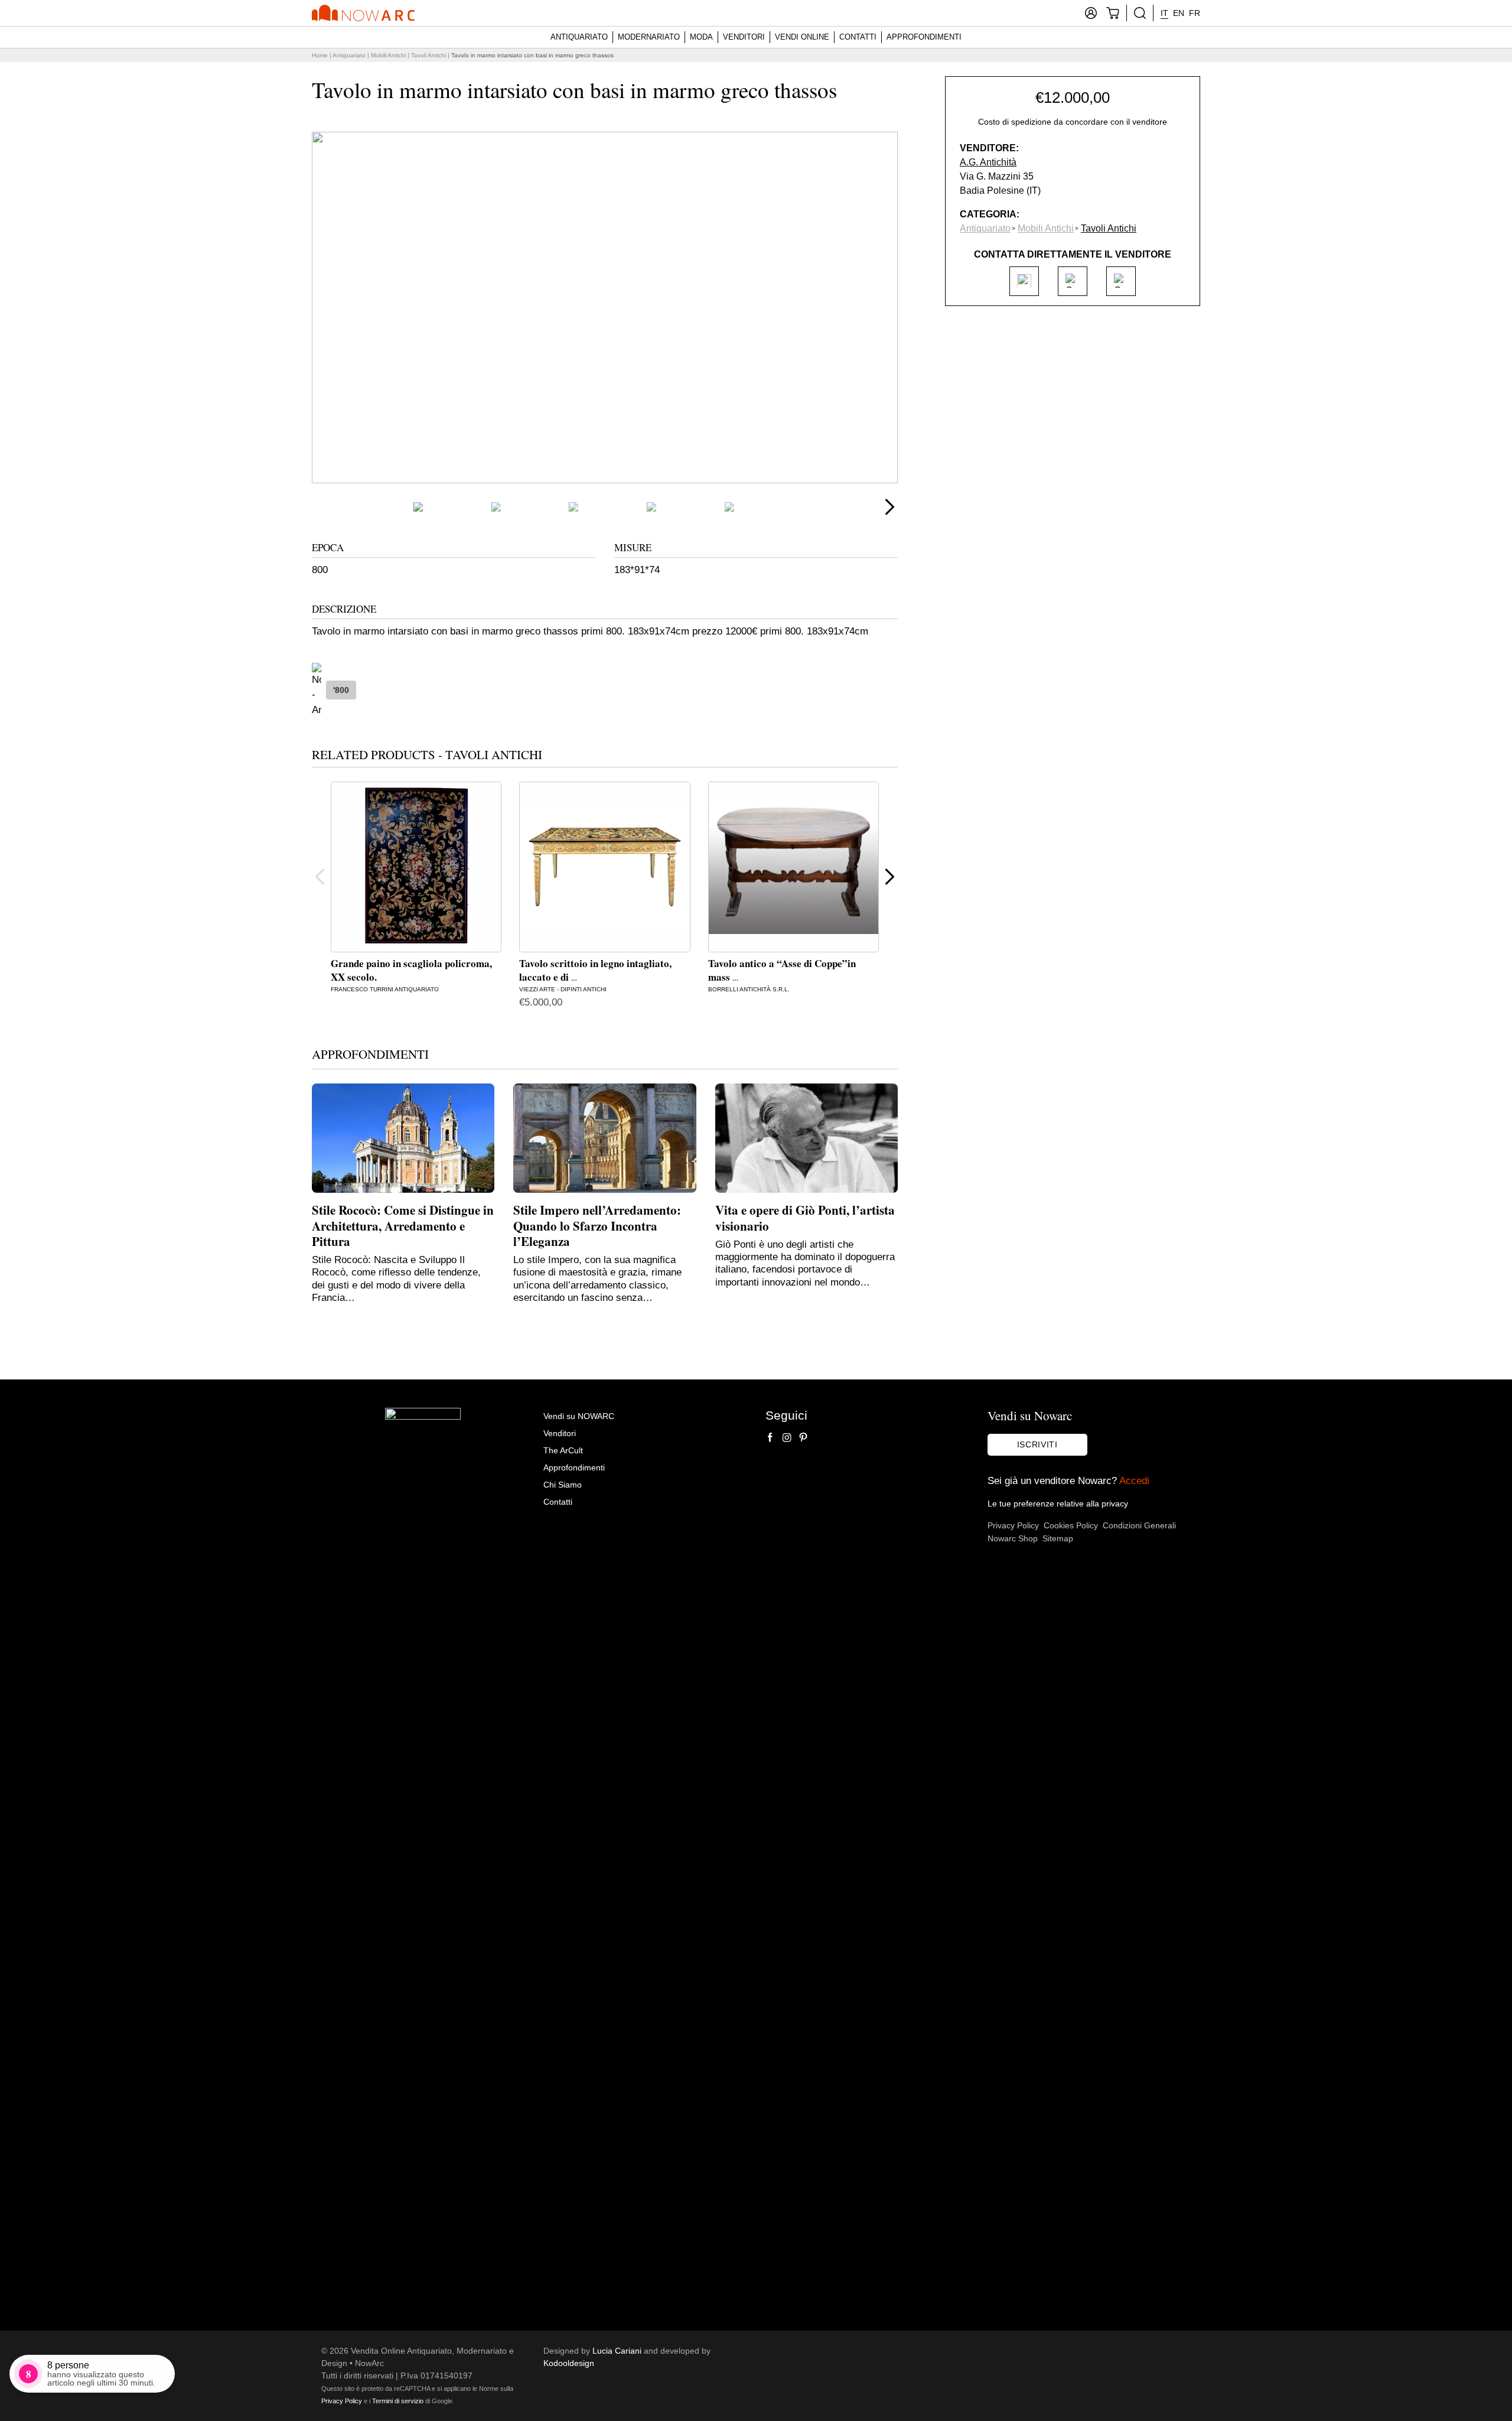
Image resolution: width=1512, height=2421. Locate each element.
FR (1195, 13)
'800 (341, 690)
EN (1179, 13)
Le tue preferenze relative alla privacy (1058, 1504)
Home (320, 55)
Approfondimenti (924, 37)
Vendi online (802, 37)
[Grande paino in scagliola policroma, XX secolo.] (416, 867)
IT (1164, 13)
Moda (701, 37)
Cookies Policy (1071, 1525)
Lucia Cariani (617, 2351)
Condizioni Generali (1139, 1525)
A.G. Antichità (988, 162)
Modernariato (649, 37)
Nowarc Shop (1013, 1538)
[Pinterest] (803, 1437)
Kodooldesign (569, 2363)
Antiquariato (579, 37)
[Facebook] (770, 1437)
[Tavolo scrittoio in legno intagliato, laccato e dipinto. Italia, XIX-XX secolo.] (605, 867)
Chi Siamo (563, 1485)
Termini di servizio (398, 2401)
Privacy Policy (1013, 1525)
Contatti (858, 37)
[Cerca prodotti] (1140, 13)
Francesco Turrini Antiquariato (385, 989)
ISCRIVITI (1037, 1444)
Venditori (744, 37)
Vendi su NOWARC (579, 1416)
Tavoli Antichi (428, 55)
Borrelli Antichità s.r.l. (749, 989)
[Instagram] (787, 1437)
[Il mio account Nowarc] (1091, 13)
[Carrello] (1113, 13)
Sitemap (1058, 1538)
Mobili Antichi (388, 55)
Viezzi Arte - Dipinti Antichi (563, 989)
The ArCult (563, 1450)
